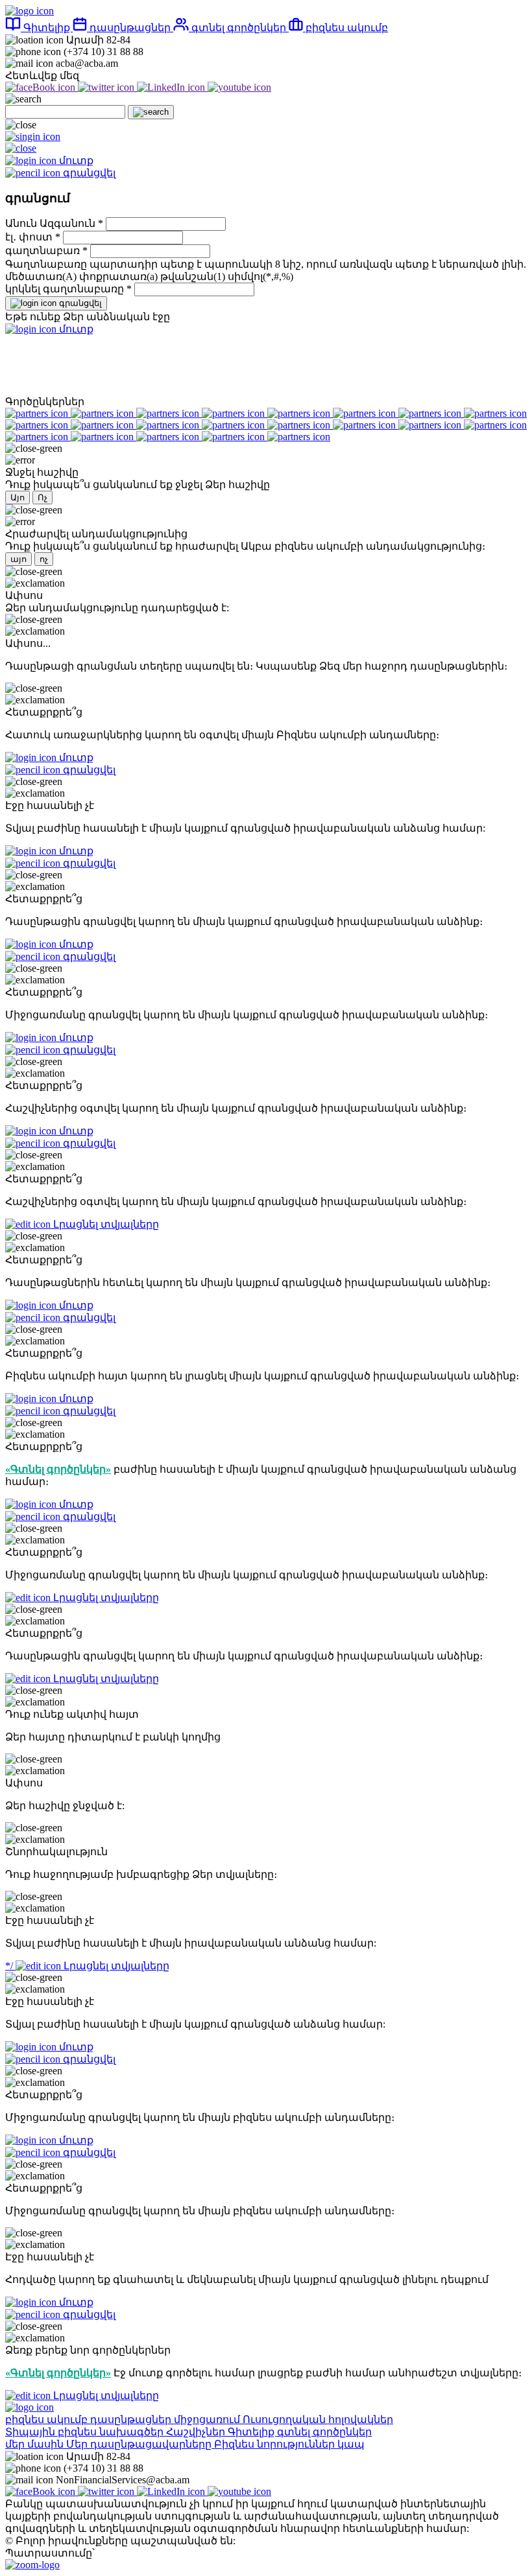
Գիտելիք (47, 28)
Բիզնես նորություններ (276, 2444)
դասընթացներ (130, 28)
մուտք (75, 329)
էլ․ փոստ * (34, 237)
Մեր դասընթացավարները (140, 2444)
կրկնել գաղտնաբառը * (70, 289)
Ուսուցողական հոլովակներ (318, 2419)
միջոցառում (208, 2419)
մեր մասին (36, 2444)
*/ (87, 1966)
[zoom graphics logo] (32, 2565)
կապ (351, 2444)
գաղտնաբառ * (48, 251)
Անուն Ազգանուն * (55, 223)
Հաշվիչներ (197, 2432)
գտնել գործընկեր (239, 28)
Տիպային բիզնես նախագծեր (86, 2432)
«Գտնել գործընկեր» (58, 1469)
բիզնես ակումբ (345, 28)
